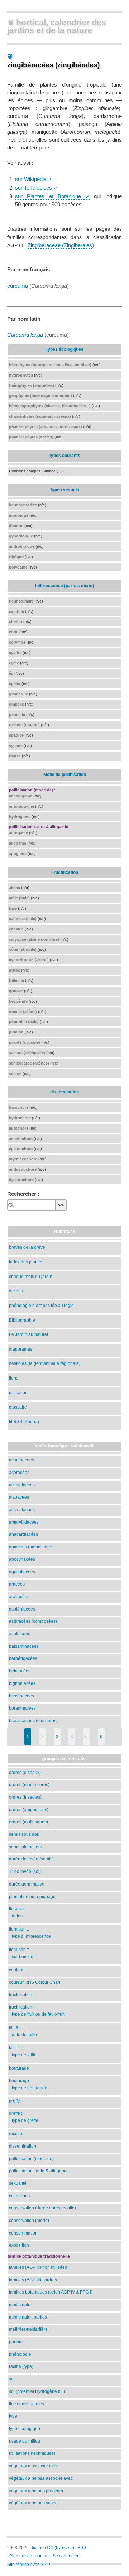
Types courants (64, 455)
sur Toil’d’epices (34, 188)
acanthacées (21, 1460)
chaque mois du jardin (31, 1276)
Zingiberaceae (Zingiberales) (61, 245)
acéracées (19, 1472)
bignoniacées (22, 1683)
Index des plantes (26, 1262)
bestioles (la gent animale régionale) (45, 1363)
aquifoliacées (22, 1572)
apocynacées (22, 1559)
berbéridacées (23, 1658)
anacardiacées (23, 1534)
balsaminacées (24, 1646)
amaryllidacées (24, 1522)
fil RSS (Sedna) (24, 1422)
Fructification (65, 872)
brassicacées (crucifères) (33, 1720)
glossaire (18, 1407)
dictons (16, 1291)
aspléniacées (22, 1609)
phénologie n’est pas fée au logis (41, 1305)
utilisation (18, 1393)
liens (14, 1378)
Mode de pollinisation (65, 774)
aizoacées (19, 1497)
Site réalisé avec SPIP (29, 2565)
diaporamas (21, 1349)
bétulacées (20, 1671)
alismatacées (22, 1510)
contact (42, 2556)
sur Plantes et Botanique (48, 196)
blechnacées (21, 1696)
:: (19, 1912)
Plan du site (21, 2556)
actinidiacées (22, 1485)
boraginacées (22, 1708)
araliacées (19, 1596)
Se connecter (66, 2556)
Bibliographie (22, 1320)
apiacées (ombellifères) (32, 1547)
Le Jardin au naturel (28, 1334)
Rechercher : (23, 1194)
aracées (17, 1584)
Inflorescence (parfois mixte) (64, 586)
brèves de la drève (27, 1247)
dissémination (64, 1092)
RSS (82, 2548)
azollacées (20, 1634)
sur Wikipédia (31, 179)
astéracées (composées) (33, 1621)
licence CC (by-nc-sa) (53, 2548)
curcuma (18, 286)
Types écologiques (64, 349)
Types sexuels (64, 490)
